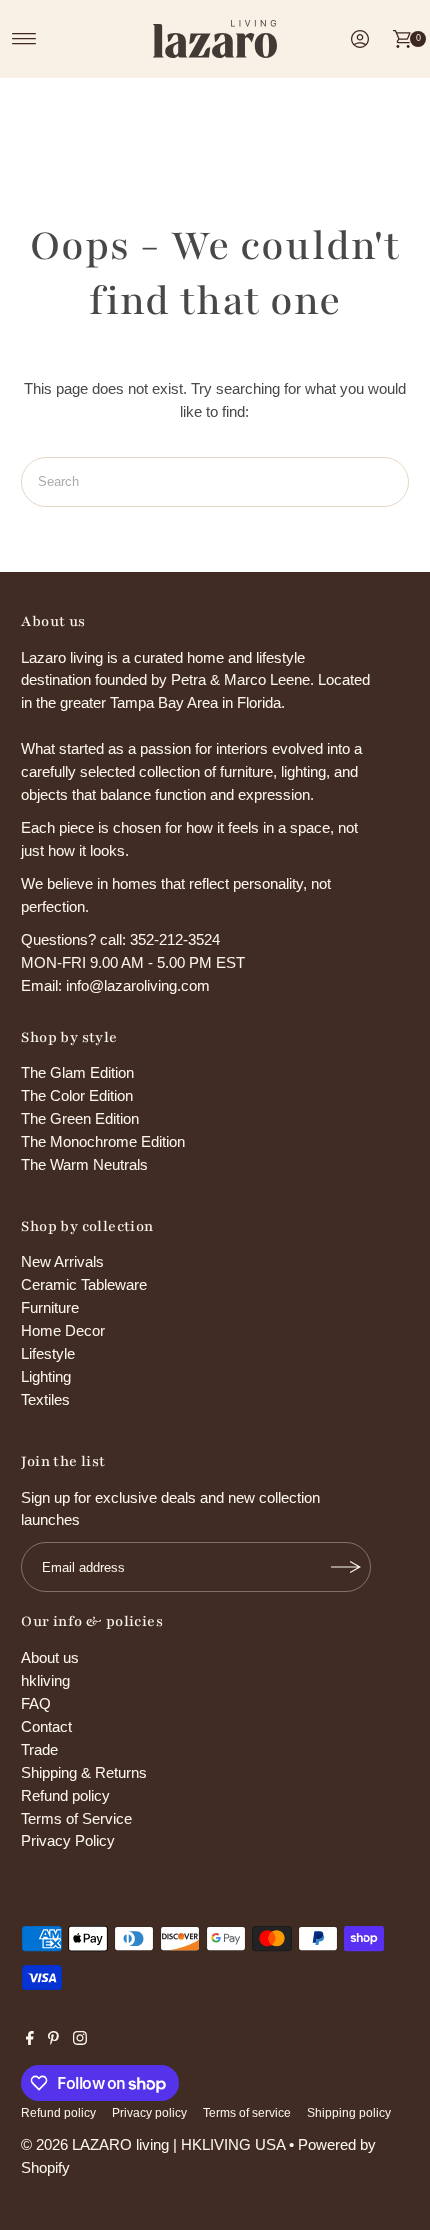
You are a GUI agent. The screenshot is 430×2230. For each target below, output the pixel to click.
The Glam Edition (77, 1072)
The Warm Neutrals (84, 1164)
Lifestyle (48, 1353)
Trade (39, 1749)
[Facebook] (30, 2040)
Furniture (50, 1307)
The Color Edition (77, 1095)
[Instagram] (80, 2040)
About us (50, 1657)
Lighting (46, 1376)
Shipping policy (349, 2113)
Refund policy (65, 1795)
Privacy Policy (68, 1840)
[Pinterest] (53, 2040)
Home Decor (63, 1330)
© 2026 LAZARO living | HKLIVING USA (153, 2144)
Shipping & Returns (84, 1772)
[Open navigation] (24, 39)
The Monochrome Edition (103, 1141)
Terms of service (247, 2113)
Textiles (45, 1399)
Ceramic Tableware (84, 1284)
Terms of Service (76, 1818)
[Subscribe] (346, 1567)
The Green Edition (80, 1118)
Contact (46, 1726)
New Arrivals (62, 1261)
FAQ (36, 1703)
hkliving (45, 1680)
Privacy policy (149, 2113)
